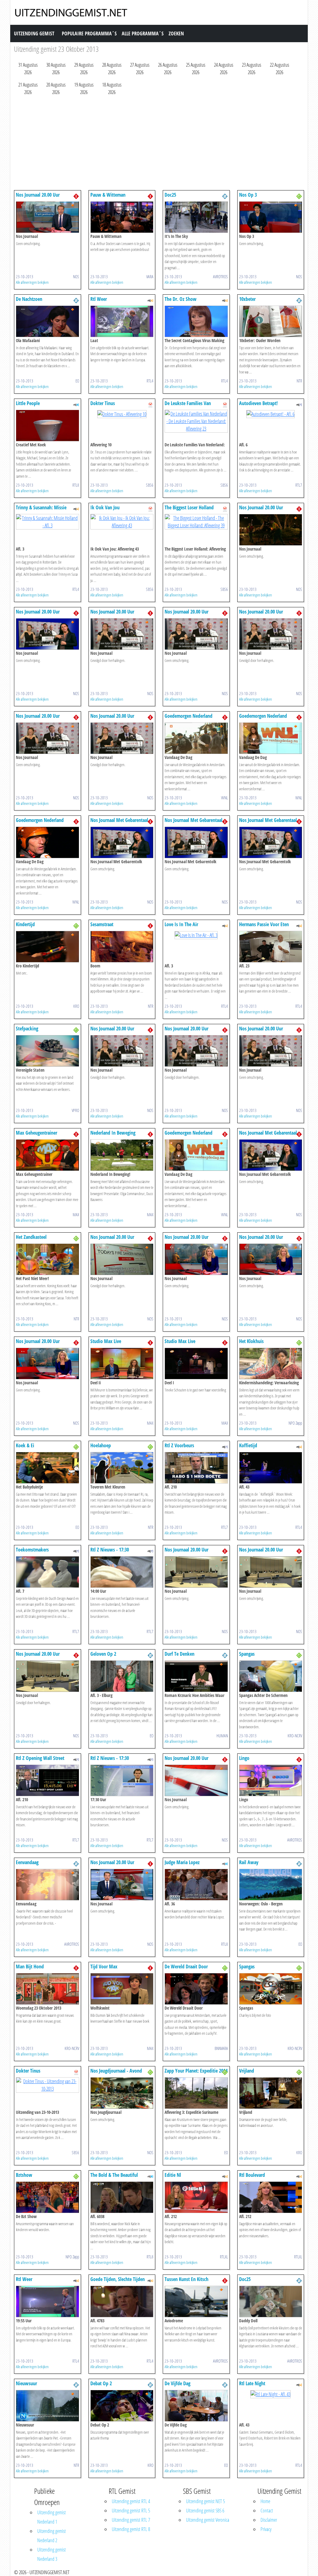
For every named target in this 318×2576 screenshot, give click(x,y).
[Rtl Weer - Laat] (122, 321)
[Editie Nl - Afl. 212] (196, 2197)
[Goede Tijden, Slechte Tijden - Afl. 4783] (122, 2301)
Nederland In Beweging (113, 1133)
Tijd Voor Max (104, 1967)
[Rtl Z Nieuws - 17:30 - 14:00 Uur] (122, 1571)
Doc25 (170, 195)
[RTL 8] (76, 404)
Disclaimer (269, 2520)
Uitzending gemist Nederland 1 (52, 2517)
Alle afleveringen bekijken (32, 282)
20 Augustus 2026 (56, 88)
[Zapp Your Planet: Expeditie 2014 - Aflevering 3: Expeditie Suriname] (196, 2092)
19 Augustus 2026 (84, 88)
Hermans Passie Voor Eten (264, 924)
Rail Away (249, 1862)
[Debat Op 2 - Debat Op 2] (122, 2405)
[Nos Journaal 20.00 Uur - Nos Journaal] (48, 217)
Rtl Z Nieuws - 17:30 (110, 1550)
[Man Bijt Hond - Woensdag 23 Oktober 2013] (48, 1988)
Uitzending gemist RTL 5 (131, 2511)
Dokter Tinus (103, 403)
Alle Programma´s (143, 33)
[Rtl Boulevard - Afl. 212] (271, 2197)
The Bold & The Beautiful (114, 2175)
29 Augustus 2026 (84, 69)
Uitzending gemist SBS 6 (205, 2511)
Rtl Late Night (252, 2383)
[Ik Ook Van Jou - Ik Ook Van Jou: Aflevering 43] (122, 521)
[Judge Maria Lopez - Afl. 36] (196, 1884)
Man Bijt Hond (30, 1967)
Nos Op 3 (248, 195)
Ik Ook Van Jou (105, 507)
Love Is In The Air (181, 924)
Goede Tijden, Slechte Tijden (118, 2279)
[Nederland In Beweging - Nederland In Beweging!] (122, 1154)
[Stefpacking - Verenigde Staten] (48, 1050)
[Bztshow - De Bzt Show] (48, 2197)
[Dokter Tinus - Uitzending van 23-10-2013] (48, 2084)
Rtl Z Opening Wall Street (40, 1758)
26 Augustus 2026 (168, 69)
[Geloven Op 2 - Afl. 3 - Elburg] (122, 1676)
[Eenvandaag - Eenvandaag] (48, 1884)
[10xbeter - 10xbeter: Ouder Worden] (271, 321)
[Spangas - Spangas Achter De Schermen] (271, 1676)
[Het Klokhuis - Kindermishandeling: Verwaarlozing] (271, 1363)
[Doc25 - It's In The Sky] (196, 217)
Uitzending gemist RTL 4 (131, 2501)
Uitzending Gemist (34, 33)
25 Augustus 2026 (196, 69)
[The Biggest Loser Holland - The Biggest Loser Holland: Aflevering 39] (196, 521)
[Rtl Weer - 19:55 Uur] (48, 2301)
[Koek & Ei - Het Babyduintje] (48, 1467)
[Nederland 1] (76, 196)
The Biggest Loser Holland (189, 507)
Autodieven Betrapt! (258, 403)
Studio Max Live (106, 1341)
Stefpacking (27, 1029)
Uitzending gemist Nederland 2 (52, 2536)
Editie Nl (173, 2175)
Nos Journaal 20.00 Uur (38, 195)
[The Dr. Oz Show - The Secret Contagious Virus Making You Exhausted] (196, 321)
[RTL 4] (150, 300)
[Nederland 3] (299, 196)
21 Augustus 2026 (28, 88)
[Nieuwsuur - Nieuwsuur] (48, 2405)
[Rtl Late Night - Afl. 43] (270, 2394)
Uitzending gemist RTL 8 (131, 2529)
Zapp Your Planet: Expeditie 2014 (196, 2071)
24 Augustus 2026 (224, 69)
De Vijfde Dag (177, 2383)
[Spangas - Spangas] (271, 1988)
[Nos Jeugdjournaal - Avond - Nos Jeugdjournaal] (122, 2092)
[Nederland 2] (225, 196)
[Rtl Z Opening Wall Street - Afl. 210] (48, 1780)
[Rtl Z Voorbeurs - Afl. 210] (196, 1467)
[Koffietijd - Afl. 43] (271, 1467)
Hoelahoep (101, 1445)
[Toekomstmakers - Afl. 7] (48, 1571)
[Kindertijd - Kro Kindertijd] (48, 946)
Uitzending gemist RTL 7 (131, 2520)
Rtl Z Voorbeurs (179, 1445)
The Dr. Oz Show (181, 299)
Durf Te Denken (179, 1654)
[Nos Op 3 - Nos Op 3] (271, 217)
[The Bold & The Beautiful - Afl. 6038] (122, 2197)
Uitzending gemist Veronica (208, 2520)
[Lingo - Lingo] (271, 1780)
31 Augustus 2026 (28, 69)
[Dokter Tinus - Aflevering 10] (122, 413)
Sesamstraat (102, 924)
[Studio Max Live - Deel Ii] (122, 1363)
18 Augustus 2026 (112, 88)
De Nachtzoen (29, 299)
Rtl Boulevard (252, 2175)
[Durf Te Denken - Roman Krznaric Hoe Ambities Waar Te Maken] (196, 1676)
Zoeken (176, 33)
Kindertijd (25, 924)
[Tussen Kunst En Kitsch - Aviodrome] (196, 2301)
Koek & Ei (25, 1445)
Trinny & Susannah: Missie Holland (41, 510)
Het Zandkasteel (31, 1237)
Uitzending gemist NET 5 (205, 2501)
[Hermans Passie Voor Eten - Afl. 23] (271, 946)
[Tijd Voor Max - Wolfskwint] (122, 1988)
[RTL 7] (299, 404)
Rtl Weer (99, 299)
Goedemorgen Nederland (189, 716)
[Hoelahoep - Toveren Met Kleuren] (122, 1467)
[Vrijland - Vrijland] (271, 2092)
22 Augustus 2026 (279, 69)
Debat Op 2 (101, 2383)
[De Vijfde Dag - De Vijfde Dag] (196, 2405)
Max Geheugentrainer (36, 1133)
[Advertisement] (159, 144)
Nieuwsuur (26, 2383)
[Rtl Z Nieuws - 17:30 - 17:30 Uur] (122, 1780)
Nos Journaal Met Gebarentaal (119, 820)
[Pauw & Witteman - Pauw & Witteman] (122, 217)
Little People (28, 403)
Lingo (244, 1758)
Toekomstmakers (32, 1550)
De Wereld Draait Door (186, 1967)
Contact (267, 2511)
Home (265, 2501)
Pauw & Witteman (108, 195)
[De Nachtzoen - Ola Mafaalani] (48, 321)
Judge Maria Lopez (182, 1862)
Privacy (266, 2529)
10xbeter (247, 299)
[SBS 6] (150, 404)
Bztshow (24, 2175)
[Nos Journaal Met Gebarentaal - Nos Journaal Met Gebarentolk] (122, 842)
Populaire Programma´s (89, 33)
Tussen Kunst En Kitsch (186, 2279)
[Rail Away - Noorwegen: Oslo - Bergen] (271, 1884)
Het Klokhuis (251, 1341)
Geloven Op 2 (103, 1654)
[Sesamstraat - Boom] (122, 946)
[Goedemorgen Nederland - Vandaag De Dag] (196, 738)
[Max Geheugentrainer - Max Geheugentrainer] (48, 1154)
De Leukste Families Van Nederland (188, 406)
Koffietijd (248, 1445)
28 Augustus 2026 (112, 69)
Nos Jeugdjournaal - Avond (116, 2071)
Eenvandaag (27, 1862)
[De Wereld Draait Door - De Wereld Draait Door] (196, 1988)
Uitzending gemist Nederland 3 (52, 2554)
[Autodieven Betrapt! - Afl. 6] (270, 413)
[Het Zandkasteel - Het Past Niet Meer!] (48, 1259)
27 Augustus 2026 (140, 69)
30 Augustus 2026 (56, 69)
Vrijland (247, 2071)
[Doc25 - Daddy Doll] (271, 2301)
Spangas (247, 1654)
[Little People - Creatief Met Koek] (48, 425)
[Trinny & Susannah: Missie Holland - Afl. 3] (48, 521)
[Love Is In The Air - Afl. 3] (196, 935)
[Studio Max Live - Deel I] (196, 1363)
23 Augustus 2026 (252, 69)
